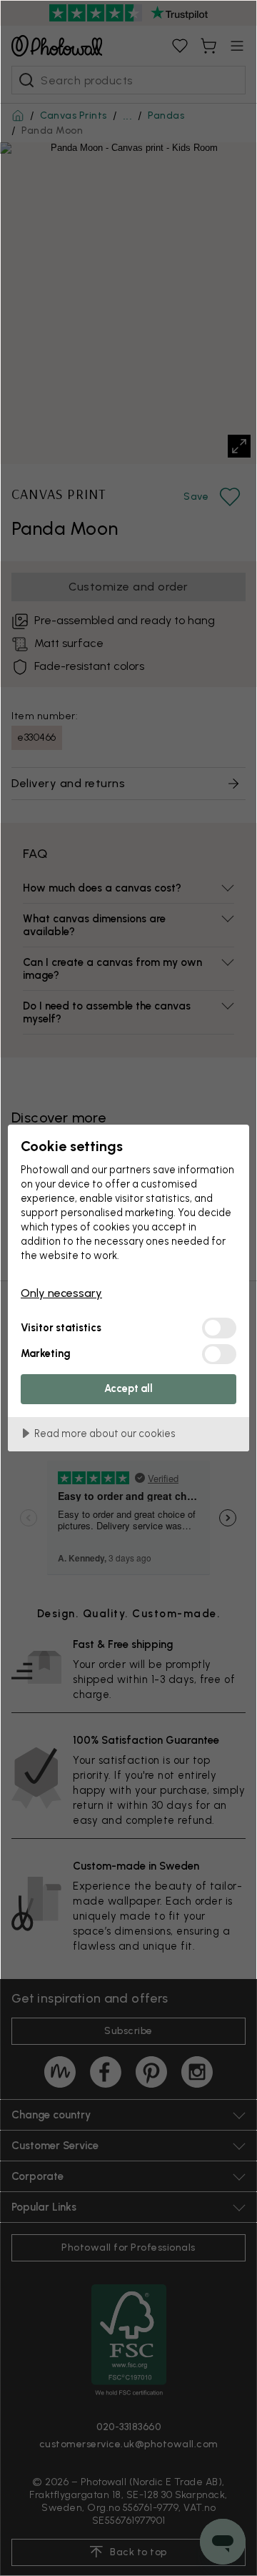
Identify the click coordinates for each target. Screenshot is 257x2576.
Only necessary (61, 1293)
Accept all (128, 1388)
